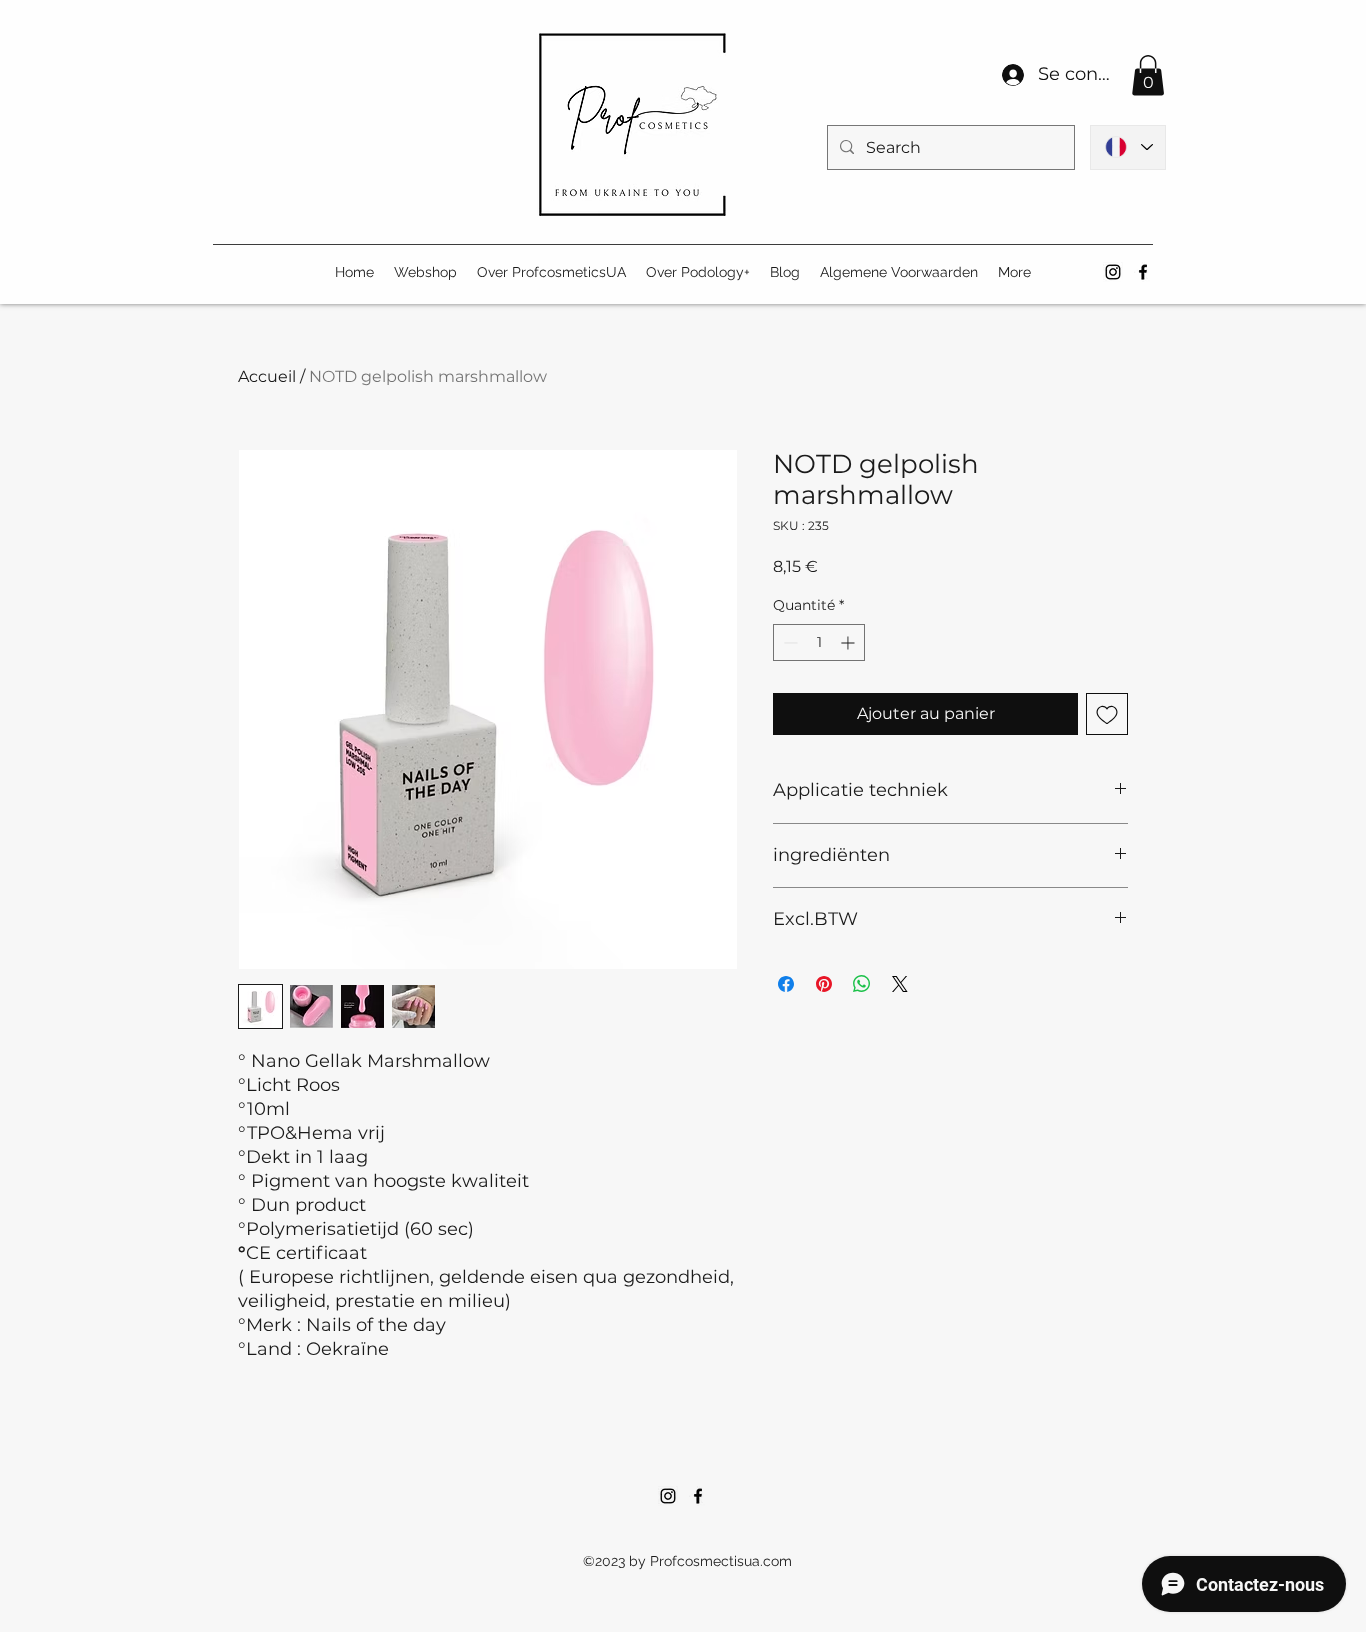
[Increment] (849, 642)
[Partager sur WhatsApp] (862, 984)
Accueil (267, 376)
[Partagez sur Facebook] (786, 984)
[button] (1148, 75)
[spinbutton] (819, 642)
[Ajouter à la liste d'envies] (1107, 714)
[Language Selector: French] (1128, 147)
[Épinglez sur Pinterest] (824, 984)
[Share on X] (900, 984)
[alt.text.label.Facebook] (1143, 272)
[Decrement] (788, 642)
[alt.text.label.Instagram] (1113, 272)
